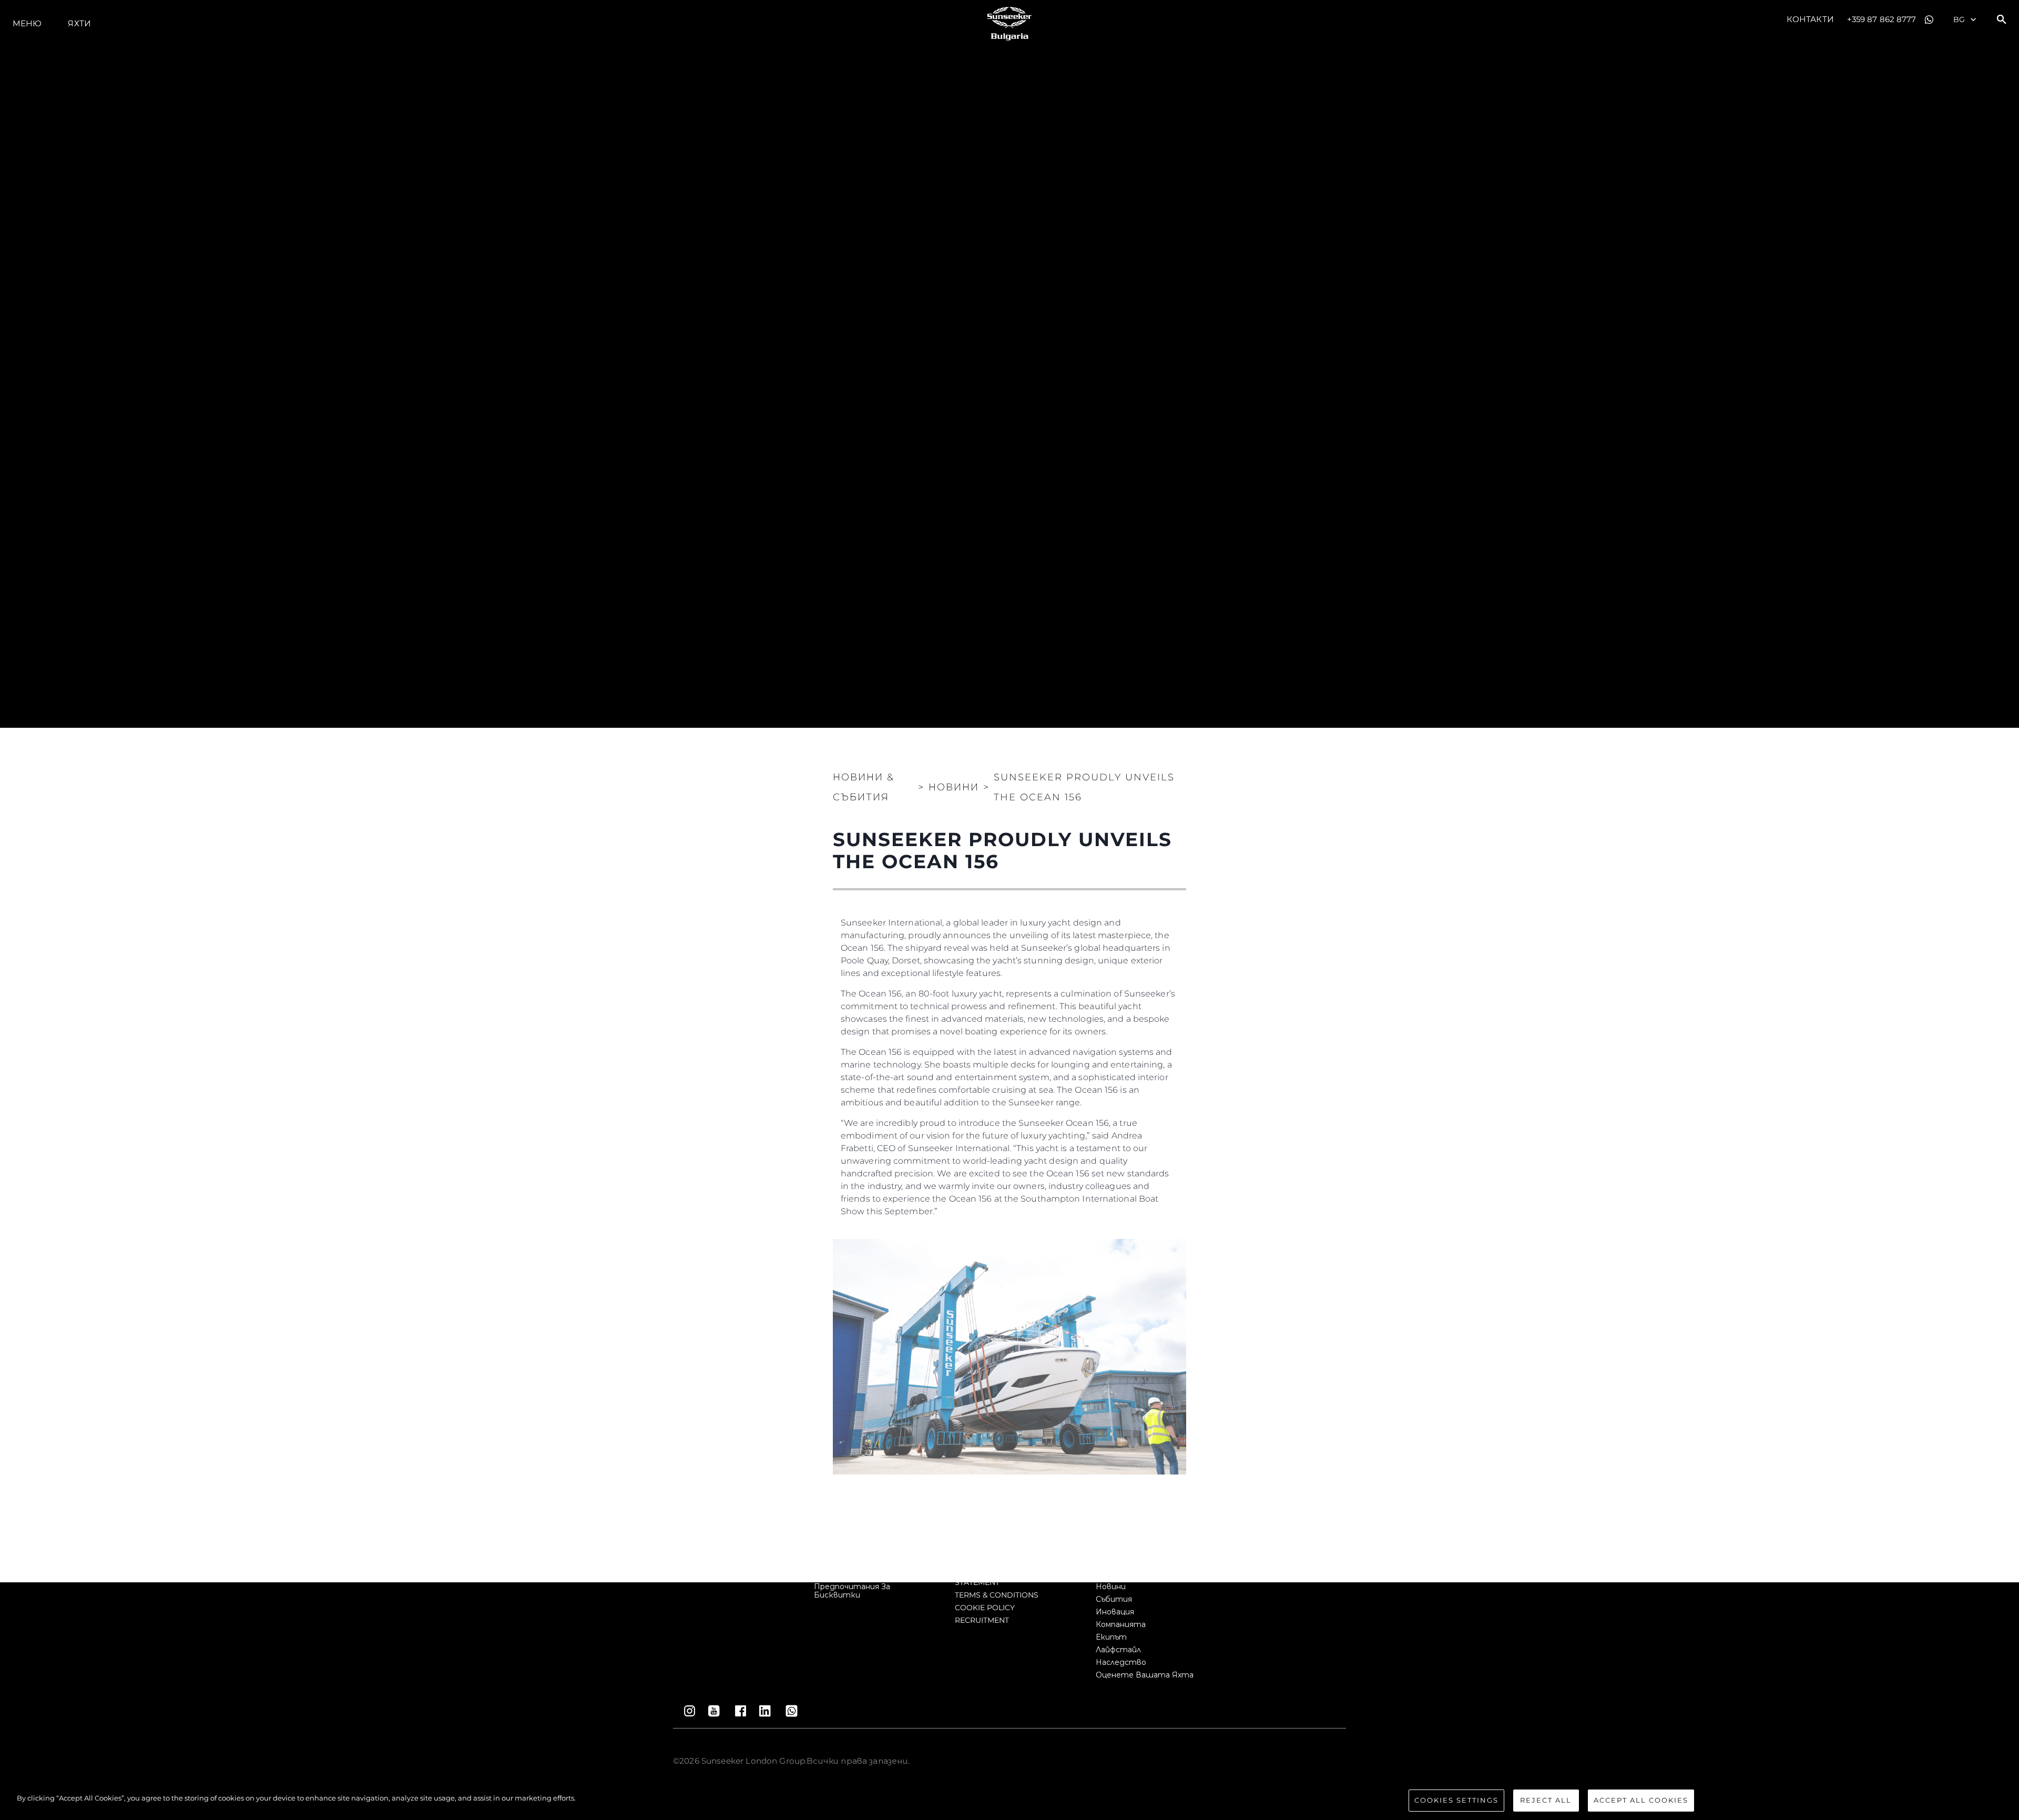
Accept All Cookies (1641, 1800)
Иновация (1115, 1612)
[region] (1009, 1801)
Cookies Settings (1456, 1800)
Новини (1111, 1587)
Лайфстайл (1118, 1650)
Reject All (1546, 1800)
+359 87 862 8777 (1882, 19)
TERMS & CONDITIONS (997, 1595)
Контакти (1810, 19)
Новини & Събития (864, 787)
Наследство (1121, 1662)
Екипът (1111, 1637)
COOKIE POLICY (985, 1608)
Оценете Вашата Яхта (1145, 1675)
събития (1114, 1599)
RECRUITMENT (982, 1620)
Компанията (1121, 1624)
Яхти (79, 23)
